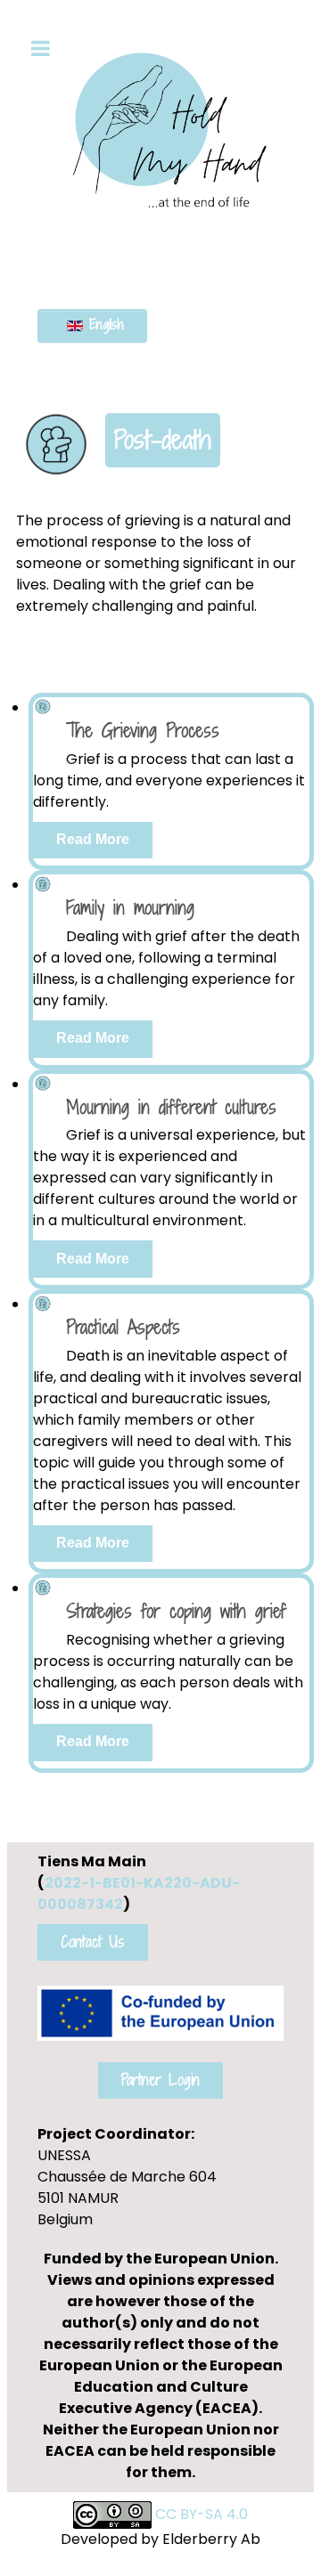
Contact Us (93, 1942)
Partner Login (160, 2080)
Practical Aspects (123, 1327)
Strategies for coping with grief (176, 1611)
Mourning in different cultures (171, 1107)
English (103, 325)
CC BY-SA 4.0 (202, 2514)
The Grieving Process (143, 731)
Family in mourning (130, 908)
